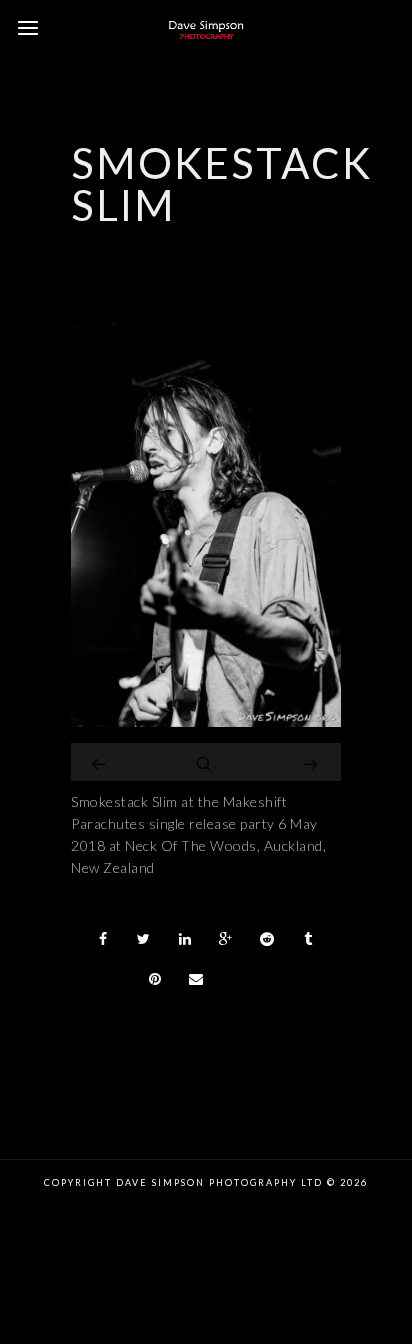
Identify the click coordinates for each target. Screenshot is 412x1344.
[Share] (103, 939)
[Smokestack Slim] (206, 721)
